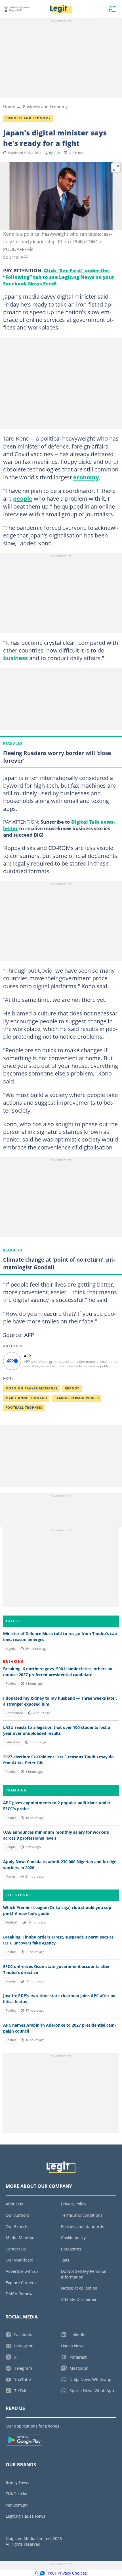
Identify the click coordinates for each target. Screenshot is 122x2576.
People (10, 1847)
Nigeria (10, 1649)
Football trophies (24, 1408)
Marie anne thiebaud (26, 1398)
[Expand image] (116, 168)
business (15, 658)
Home (9, 107)
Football (11, 1922)
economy (86, 477)
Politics (11, 1684)
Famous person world (77, 1398)
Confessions (14, 1713)
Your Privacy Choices (67, 2573)
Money (10, 1876)
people (23, 498)
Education (13, 1742)
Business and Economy (45, 107)
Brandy (72, 1388)
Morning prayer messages (31, 1388)
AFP (57, 153)
